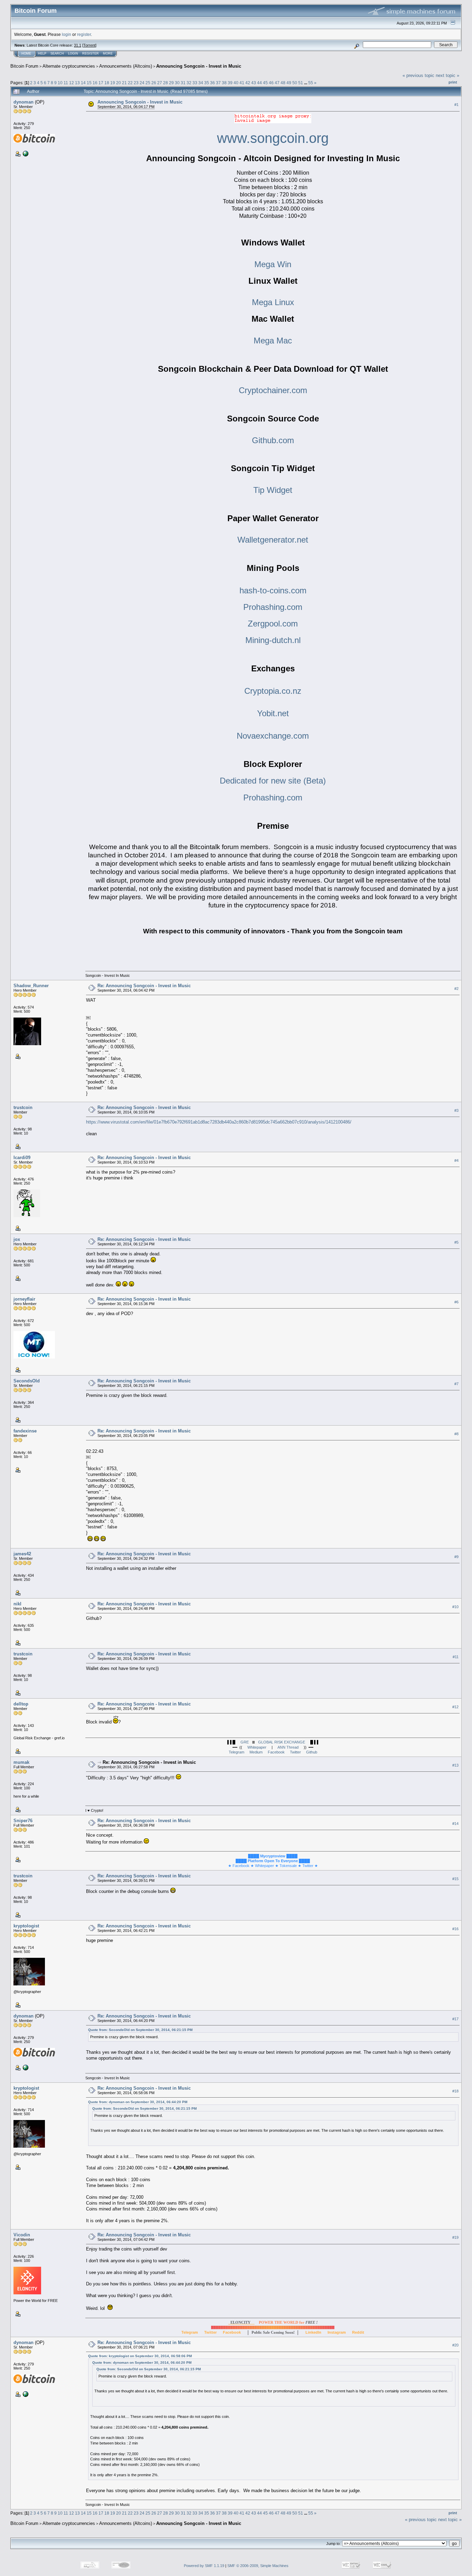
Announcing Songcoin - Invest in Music (199, 66)
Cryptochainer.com (273, 390)
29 (171, 83)
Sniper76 (23, 1821)
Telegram (237, 1752)
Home (26, 54)
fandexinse (25, 1431)
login (67, 34)
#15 (455, 1879)
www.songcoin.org (273, 138)
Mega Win (273, 264)
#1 (456, 105)
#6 (456, 1302)
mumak (21, 1762)
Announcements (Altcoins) (126, 66)
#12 (455, 1707)
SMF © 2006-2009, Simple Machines (258, 2566)
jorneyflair (24, 1299)
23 (136, 83)
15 (89, 83)
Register (91, 54)
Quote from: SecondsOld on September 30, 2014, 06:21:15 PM (140, 2030)
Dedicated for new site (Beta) (273, 781)
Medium (256, 1752)
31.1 (78, 45)
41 (242, 83)
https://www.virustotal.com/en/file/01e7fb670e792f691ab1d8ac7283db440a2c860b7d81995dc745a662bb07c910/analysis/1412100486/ (219, 1122)
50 (295, 83)
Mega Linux (273, 302)
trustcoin (23, 1107)
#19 (455, 2237)
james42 (22, 1554)
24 (142, 83)
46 (271, 83)
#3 (456, 1110)
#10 (455, 1607)
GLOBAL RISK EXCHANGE (282, 1742)
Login (73, 54)
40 (236, 83)
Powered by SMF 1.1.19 (204, 2566)
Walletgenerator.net (273, 540)
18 (107, 83)
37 (218, 83)
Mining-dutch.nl (273, 640)
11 (66, 83)
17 (101, 83)
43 (254, 83)
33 (195, 83)
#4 (456, 1160)
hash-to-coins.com (273, 590)
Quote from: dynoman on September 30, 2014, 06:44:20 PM (138, 2102)
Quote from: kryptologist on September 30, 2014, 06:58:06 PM (140, 2356)
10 (60, 83)
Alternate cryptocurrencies (69, 66)
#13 (455, 1765)
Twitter (295, 1752)
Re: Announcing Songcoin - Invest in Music (144, 986)
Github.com (273, 440)
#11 (456, 1657)
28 (166, 83)
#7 (456, 1384)
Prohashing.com (273, 607)
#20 (455, 2345)
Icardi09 (22, 1158)
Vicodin (22, 2235)
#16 (455, 1929)
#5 (456, 1242)
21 (124, 83)
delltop (21, 1704)
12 (72, 83)
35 (207, 83)
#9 (456, 1557)
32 (189, 83)
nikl (17, 1604)
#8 (456, 1434)
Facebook (276, 1752)
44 (259, 83)
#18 (455, 2091)
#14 (455, 1824)
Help (42, 54)
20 (119, 83)
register (84, 34)
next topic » (447, 75)
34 (201, 83)
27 (160, 83)
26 (154, 83)
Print (453, 82)
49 (289, 83)
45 (265, 83)
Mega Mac (273, 341)
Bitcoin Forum (24, 66)
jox (17, 1239)
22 (130, 83)
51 (301, 83)
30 (177, 83)
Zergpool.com (273, 624)
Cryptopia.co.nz (273, 691)
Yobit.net (273, 713)
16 (95, 83)
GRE (245, 1742)
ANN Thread (288, 1747)
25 (148, 83)
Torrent (89, 45)
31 (183, 83)
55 (311, 83)
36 (213, 83)
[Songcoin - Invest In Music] (25, 153)
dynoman (23, 102)
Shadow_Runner (31, 986)
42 (248, 83)
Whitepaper (257, 1747)
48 (283, 83)
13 (77, 83)
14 (83, 83)
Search (57, 54)
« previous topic (418, 75)
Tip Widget (273, 490)
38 (224, 83)
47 (277, 83)
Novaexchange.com (273, 736)
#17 (455, 2019)
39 (230, 83)
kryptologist (26, 1926)
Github (312, 1752)
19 (113, 83)
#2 (456, 989)
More (108, 54)
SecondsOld (27, 1381)
